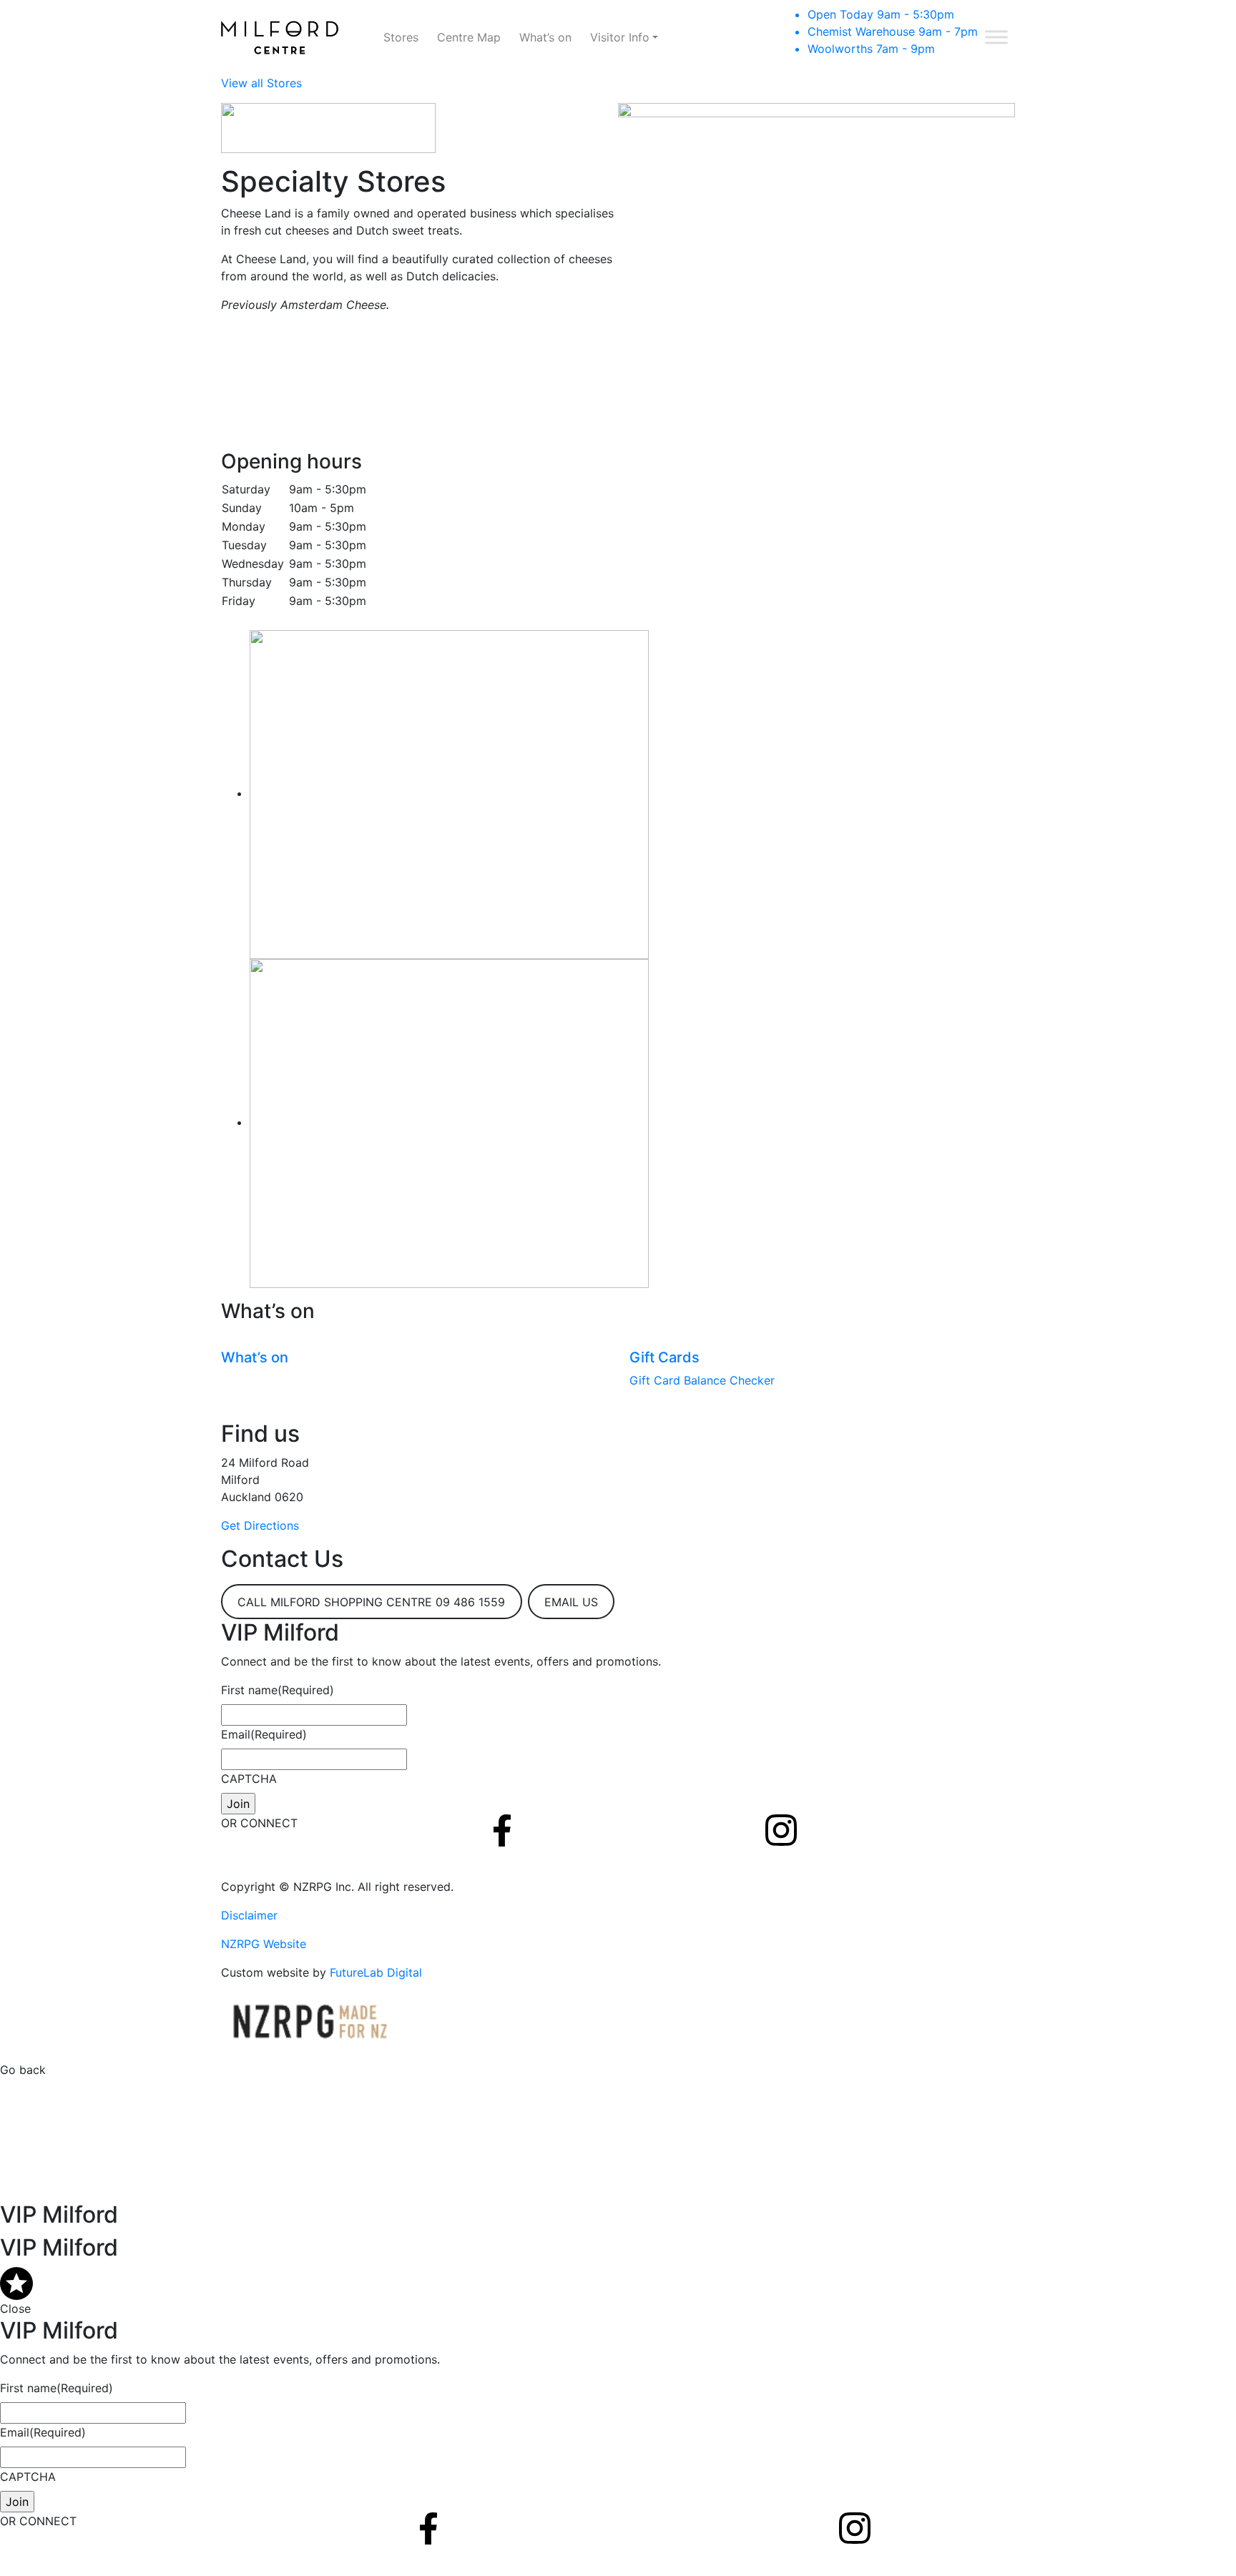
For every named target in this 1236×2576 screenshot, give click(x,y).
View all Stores (261, 83)
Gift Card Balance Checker (702, 1380)
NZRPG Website (264, 1944)
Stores (401, 37)
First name (278, 1690)
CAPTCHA (249, 1779)
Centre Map (469, 37)
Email (264, 1734)
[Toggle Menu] (996, 37)
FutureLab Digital (376, 1972)
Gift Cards (664, 1357)
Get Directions (260, 1525)
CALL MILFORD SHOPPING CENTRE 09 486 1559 (371, 1602)
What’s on (545, 37)
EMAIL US (571, 1602)
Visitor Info (620, 37)
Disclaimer (249, 1915)
